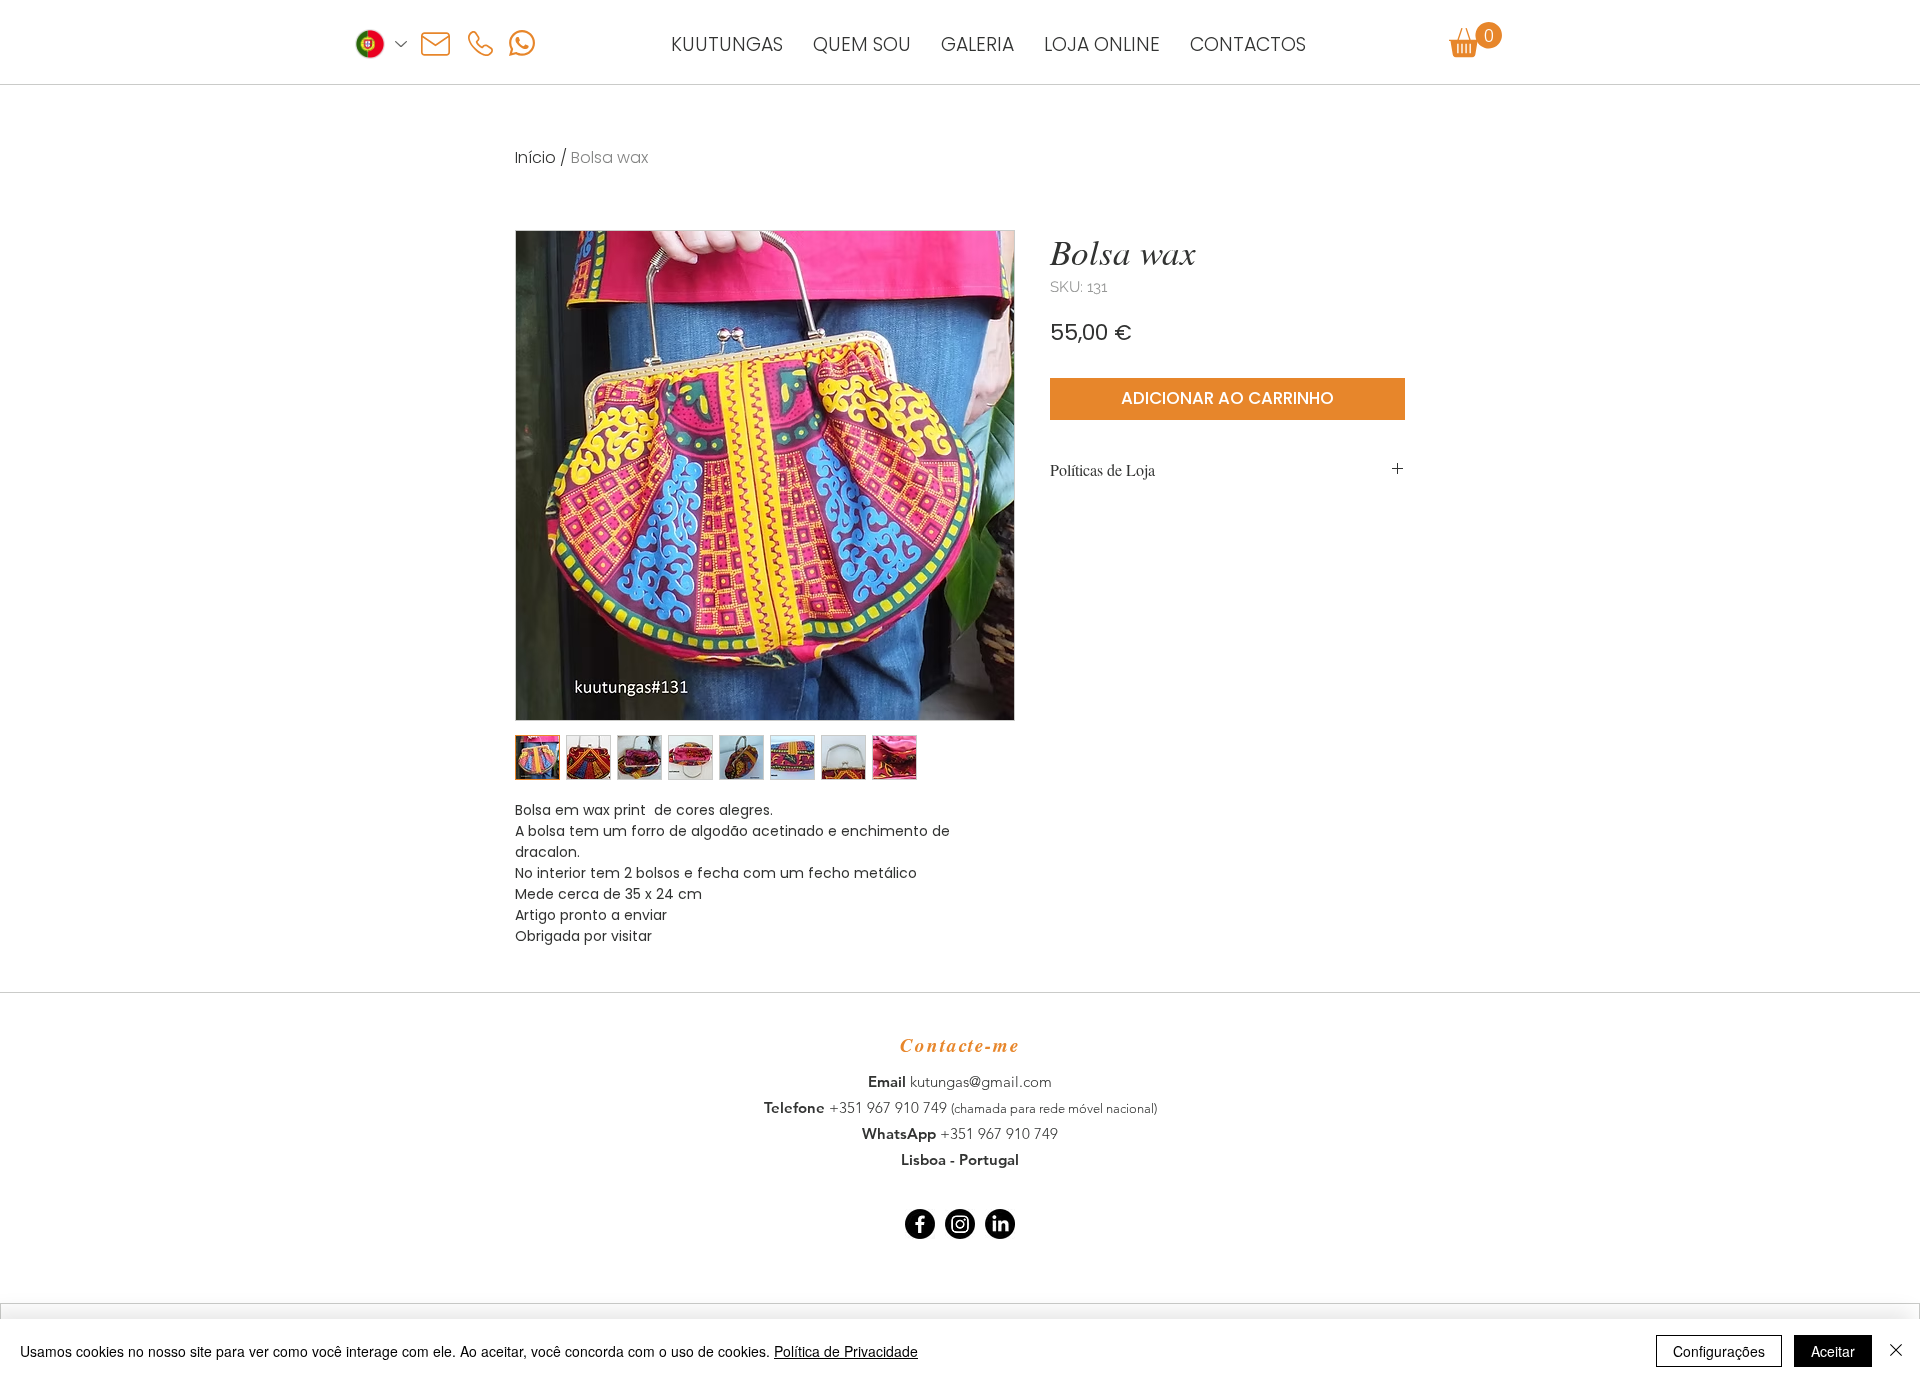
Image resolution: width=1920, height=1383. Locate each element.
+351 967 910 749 (890, 1107)
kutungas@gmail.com (981, 1081)
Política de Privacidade (846, 1351)
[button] (1475, 39)
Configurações (1719, 1351)
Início (535, 157)
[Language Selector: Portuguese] (380, 44)
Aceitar (1833, 1351)
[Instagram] (960, 1224)
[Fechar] (1896, 1351)
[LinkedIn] (1000, 1224)
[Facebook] (920, 1224)
